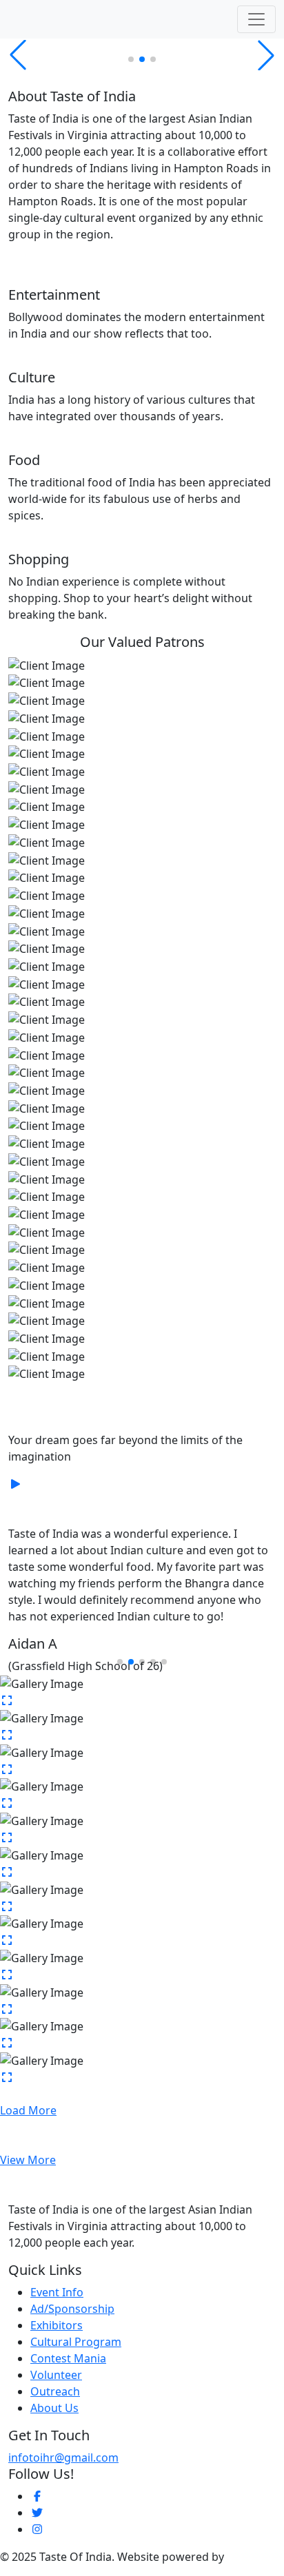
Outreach (55, 2391)
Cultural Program (76, 2342)
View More (28, 2160)
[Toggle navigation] (256, 19)
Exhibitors (57, 2325)
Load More (28, 2110)
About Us (54, 2408)
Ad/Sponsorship (72, 2309)
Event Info (57, 2292)
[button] (131, 59)
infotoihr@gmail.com (63, 2457)
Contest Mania (68, 2358)
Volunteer (56, 2375)
